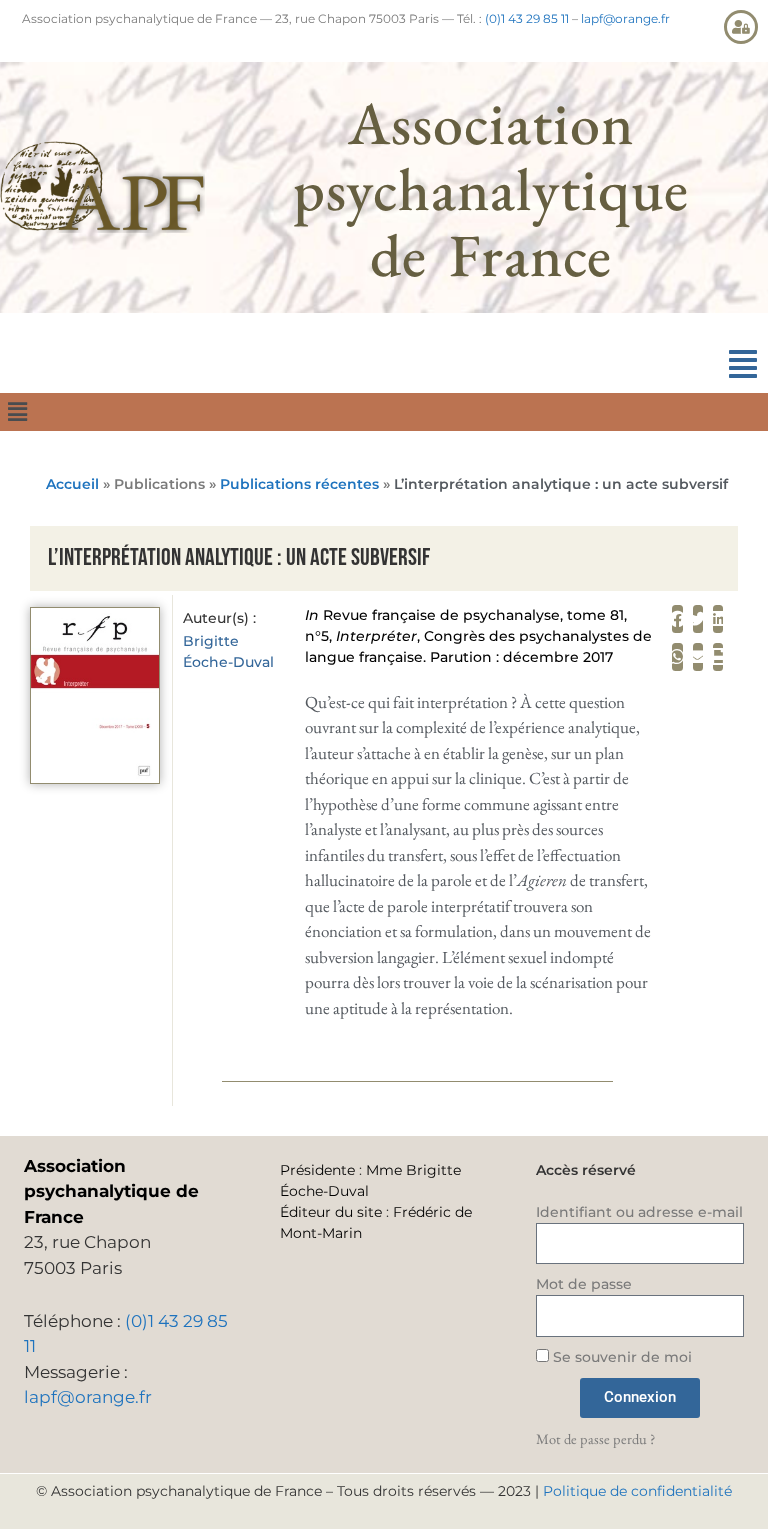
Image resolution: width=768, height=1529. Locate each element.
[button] (743, 364)
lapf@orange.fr (625, 18)
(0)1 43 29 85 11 (527, 18)
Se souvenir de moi (620, 1357)
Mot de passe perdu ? (595, 1438)
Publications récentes (299, 484)
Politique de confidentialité (637, 1491)
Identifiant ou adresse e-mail (639, 1212)
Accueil (72, 484)
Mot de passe (584, 1284)
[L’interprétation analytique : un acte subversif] (95, 778)
